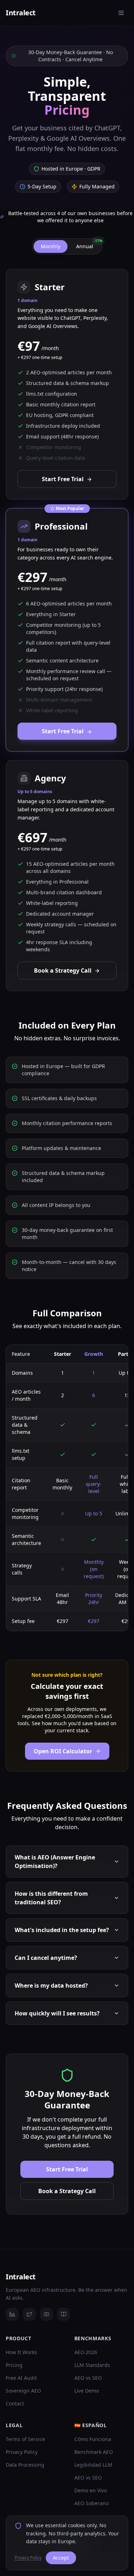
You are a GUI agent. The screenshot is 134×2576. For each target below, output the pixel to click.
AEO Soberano (91, 2503)
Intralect (21, 13)
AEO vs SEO (88, 2378)
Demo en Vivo (91, 2490)
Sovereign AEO (23, 2391)
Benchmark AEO (94, 2452)
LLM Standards (92, 2365)
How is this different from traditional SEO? (51, 1898)
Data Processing (25, 2465)
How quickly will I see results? (57, 2013)
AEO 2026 (86, 2352)
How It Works (21, 2352)
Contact (15, 2403)
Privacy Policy (22, 2452)
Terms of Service (25, 2439)
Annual (88, 245)
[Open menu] (121, 13)
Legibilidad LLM (93, 2465)
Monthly (51, 246)
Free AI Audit (21, 2378)
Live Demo (87, 2391)
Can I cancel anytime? (46, 1958)
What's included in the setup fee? (62, 1930)
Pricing (14, 2365)
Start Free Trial (63, 479)
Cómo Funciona (93, 2439)
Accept (61, 2558)
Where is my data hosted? (51, 1986)
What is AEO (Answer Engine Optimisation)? (55, 1862)
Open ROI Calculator (63, 1751)
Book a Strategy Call (63, 970)
